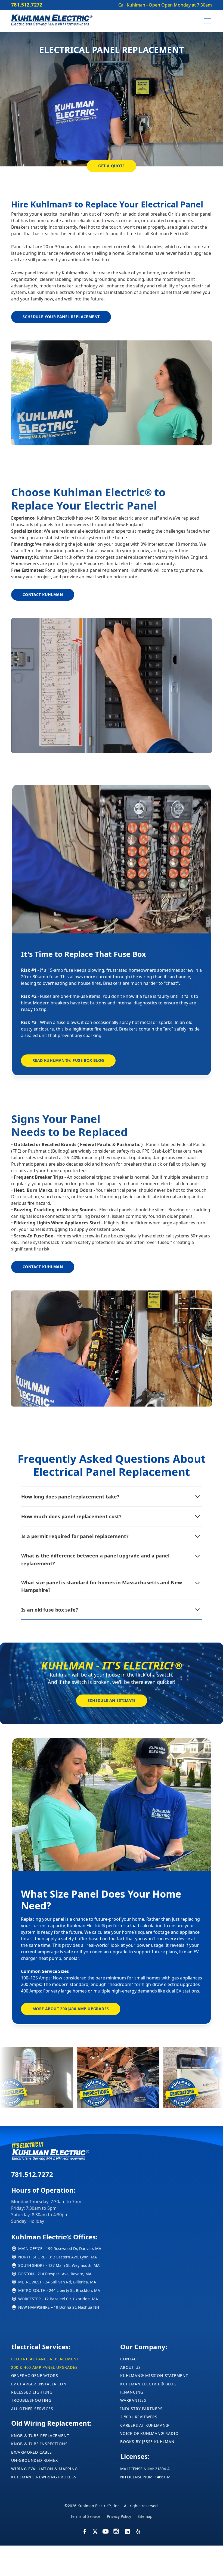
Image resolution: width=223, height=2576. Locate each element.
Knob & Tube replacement (40, 2436)
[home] (52, 21)
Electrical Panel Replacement (45, 2359)
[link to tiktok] (116, 2529)
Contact (130, 2359)
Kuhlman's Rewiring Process (44, 2477)
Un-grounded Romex (35, 2460)
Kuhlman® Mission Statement (154, 2375)
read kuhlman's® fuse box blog (68, 1060)
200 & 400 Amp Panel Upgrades (44, 2367)
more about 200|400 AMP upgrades (71, 2009)
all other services (32, 2409)
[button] (206, 21)
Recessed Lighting (32, 2392)
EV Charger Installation (39, 2384)
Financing (132, 2392)
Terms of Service (85, 2516)
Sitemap (145, 2516)
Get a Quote (111, 166)
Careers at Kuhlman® (145, 2425)
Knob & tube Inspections (39, 2444)
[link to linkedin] (85, 2529)
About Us (130, 2367)
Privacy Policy (119, 2516)
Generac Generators (35, 2375)
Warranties (133, 2400)
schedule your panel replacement (61, 317)
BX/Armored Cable (32, 2452)
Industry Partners (141, 2409)
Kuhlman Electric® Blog (148, 2384)
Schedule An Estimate (112, 1700)
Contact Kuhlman (43, 595)
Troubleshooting (31, 2400)
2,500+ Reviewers (139, 2417)
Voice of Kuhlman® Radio (149, 2433)
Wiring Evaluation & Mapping (44, 2469)
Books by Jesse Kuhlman (147, 2442)
